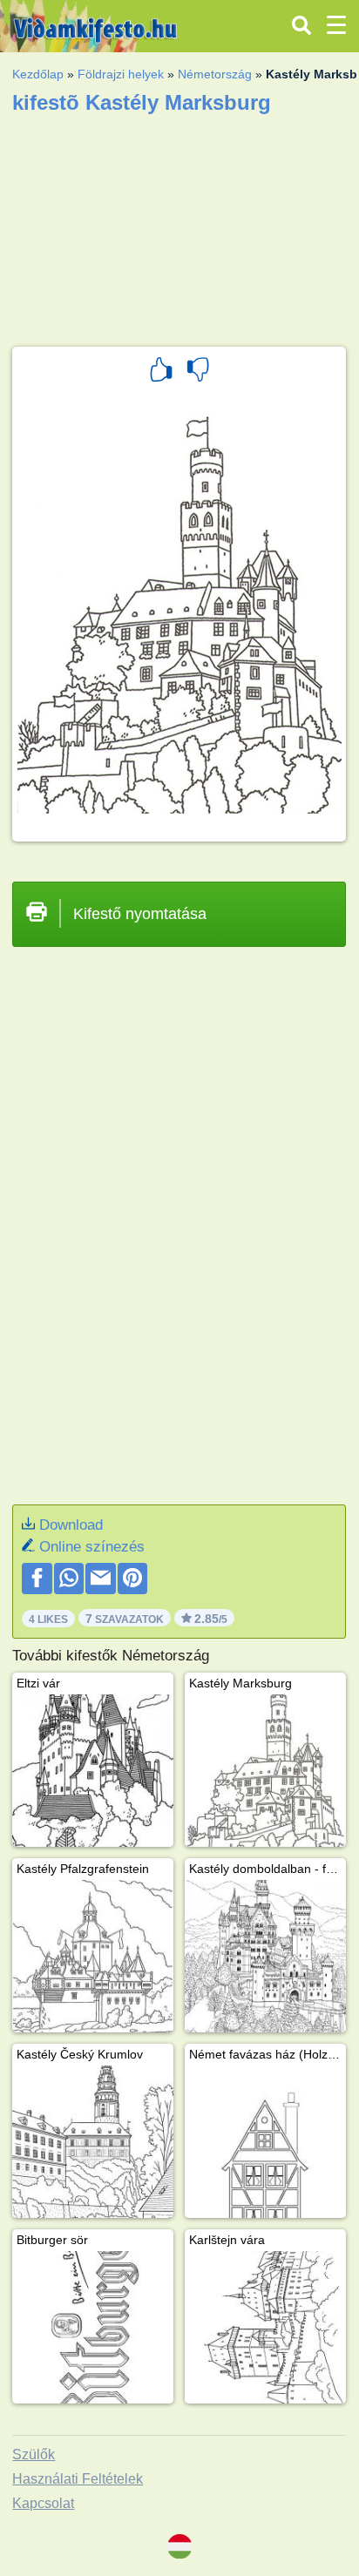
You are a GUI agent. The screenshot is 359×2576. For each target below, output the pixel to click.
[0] (198, 372)
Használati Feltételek (78, 2479)
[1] (161, 372)
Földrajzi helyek (121, 74)
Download (71, 1525)
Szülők (34, 2454)
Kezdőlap (38, 74)
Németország (215, 74)
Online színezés (92, 1547)
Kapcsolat (43, 2503)
